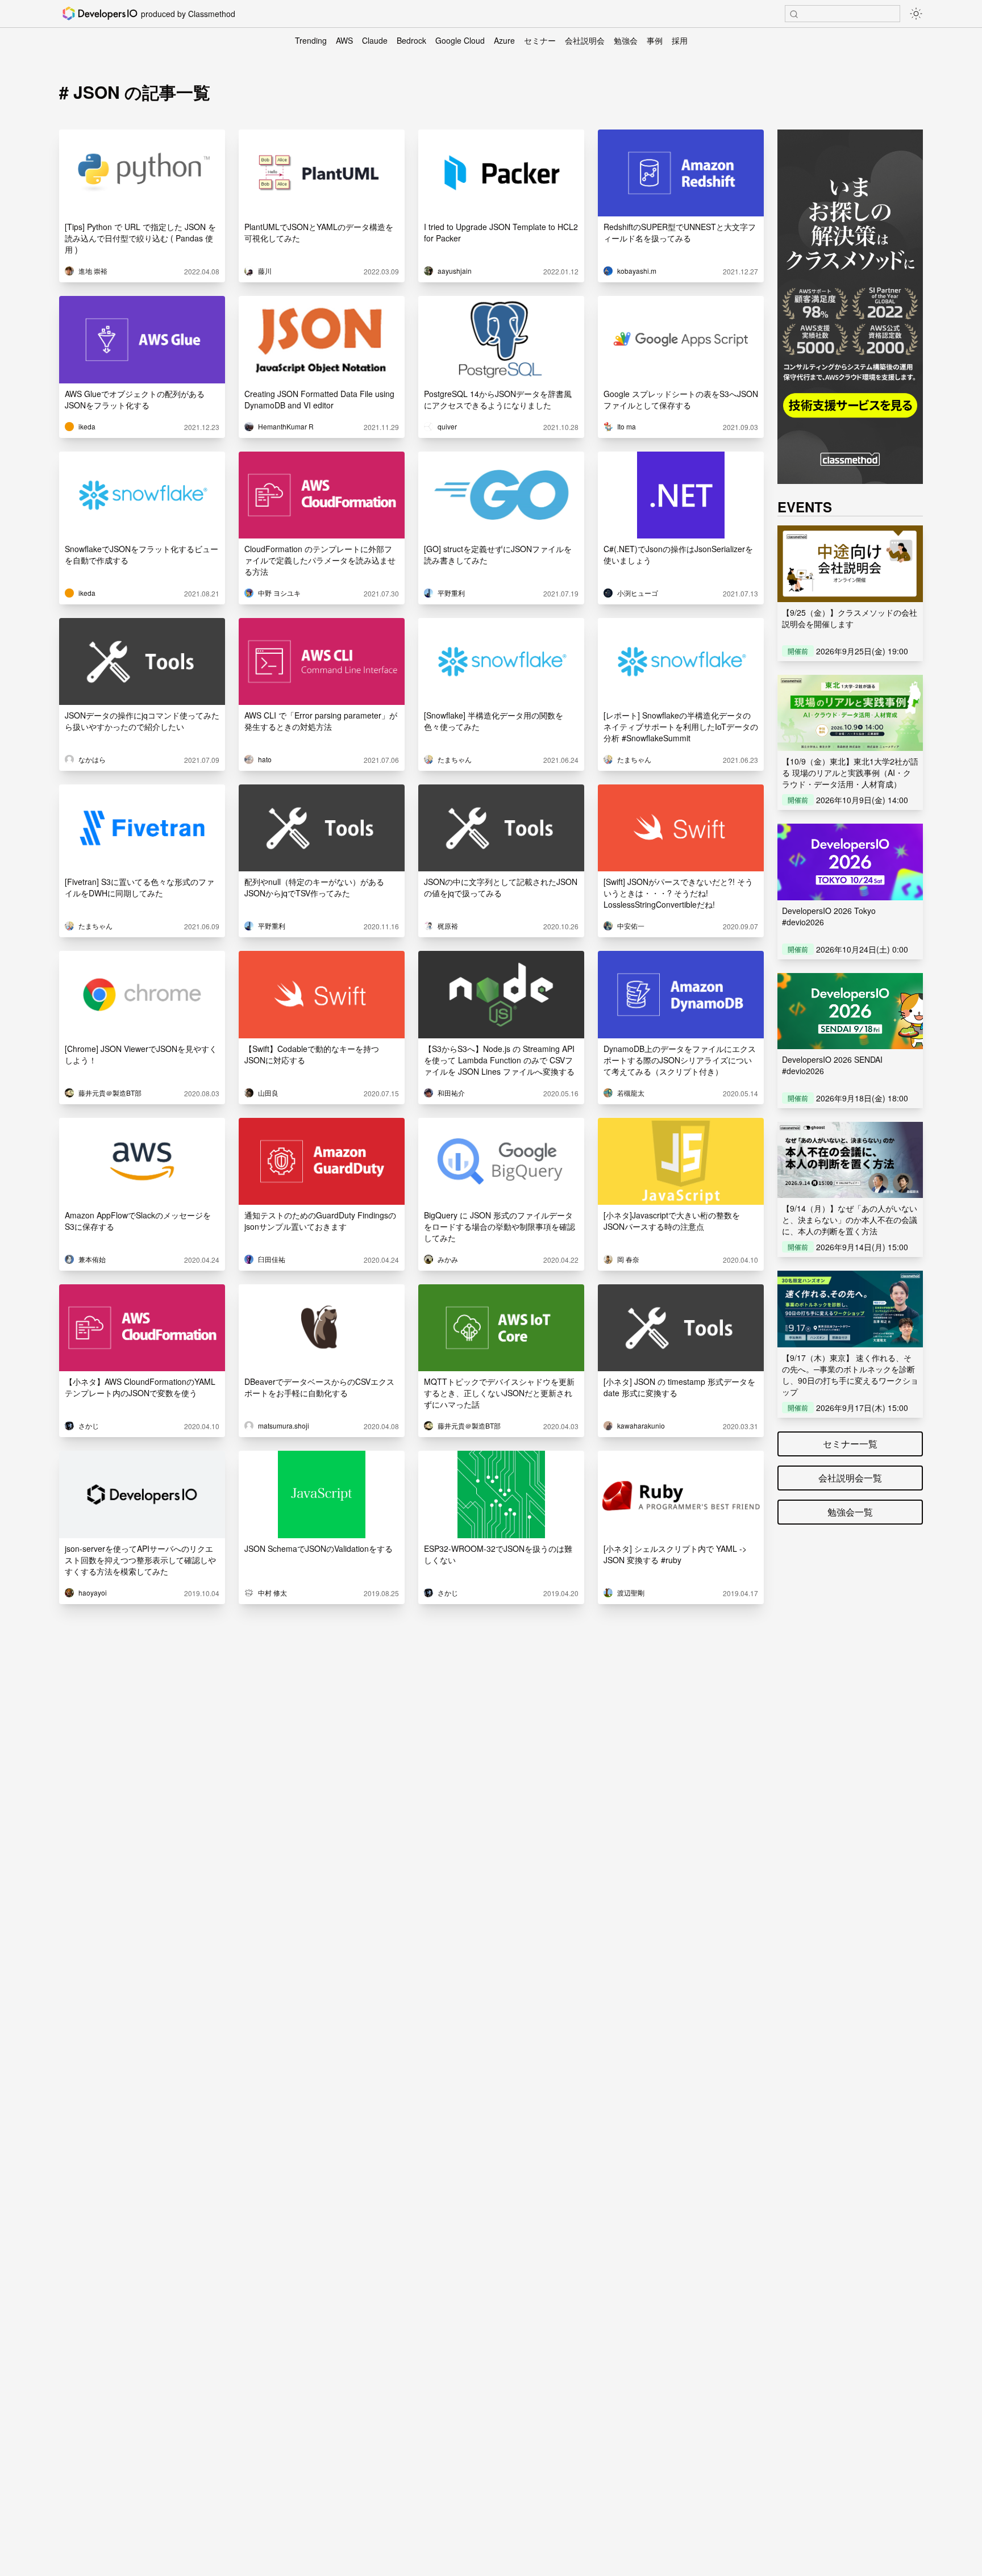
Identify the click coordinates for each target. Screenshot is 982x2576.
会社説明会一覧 (850, 1478)
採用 (680, 40)
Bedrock (411, 40)
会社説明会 (585, 40)
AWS (344, 40)
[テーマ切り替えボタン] (916, 14)
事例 (655, 40)
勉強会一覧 (850, 1512)
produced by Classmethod (188, 14)
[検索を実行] (794, 14)
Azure (504, 40)
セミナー (540, 40)
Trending (311, 40)
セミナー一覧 (850, 1444)
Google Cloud (460, 40)
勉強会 (626, 40)
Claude (375, 40)
